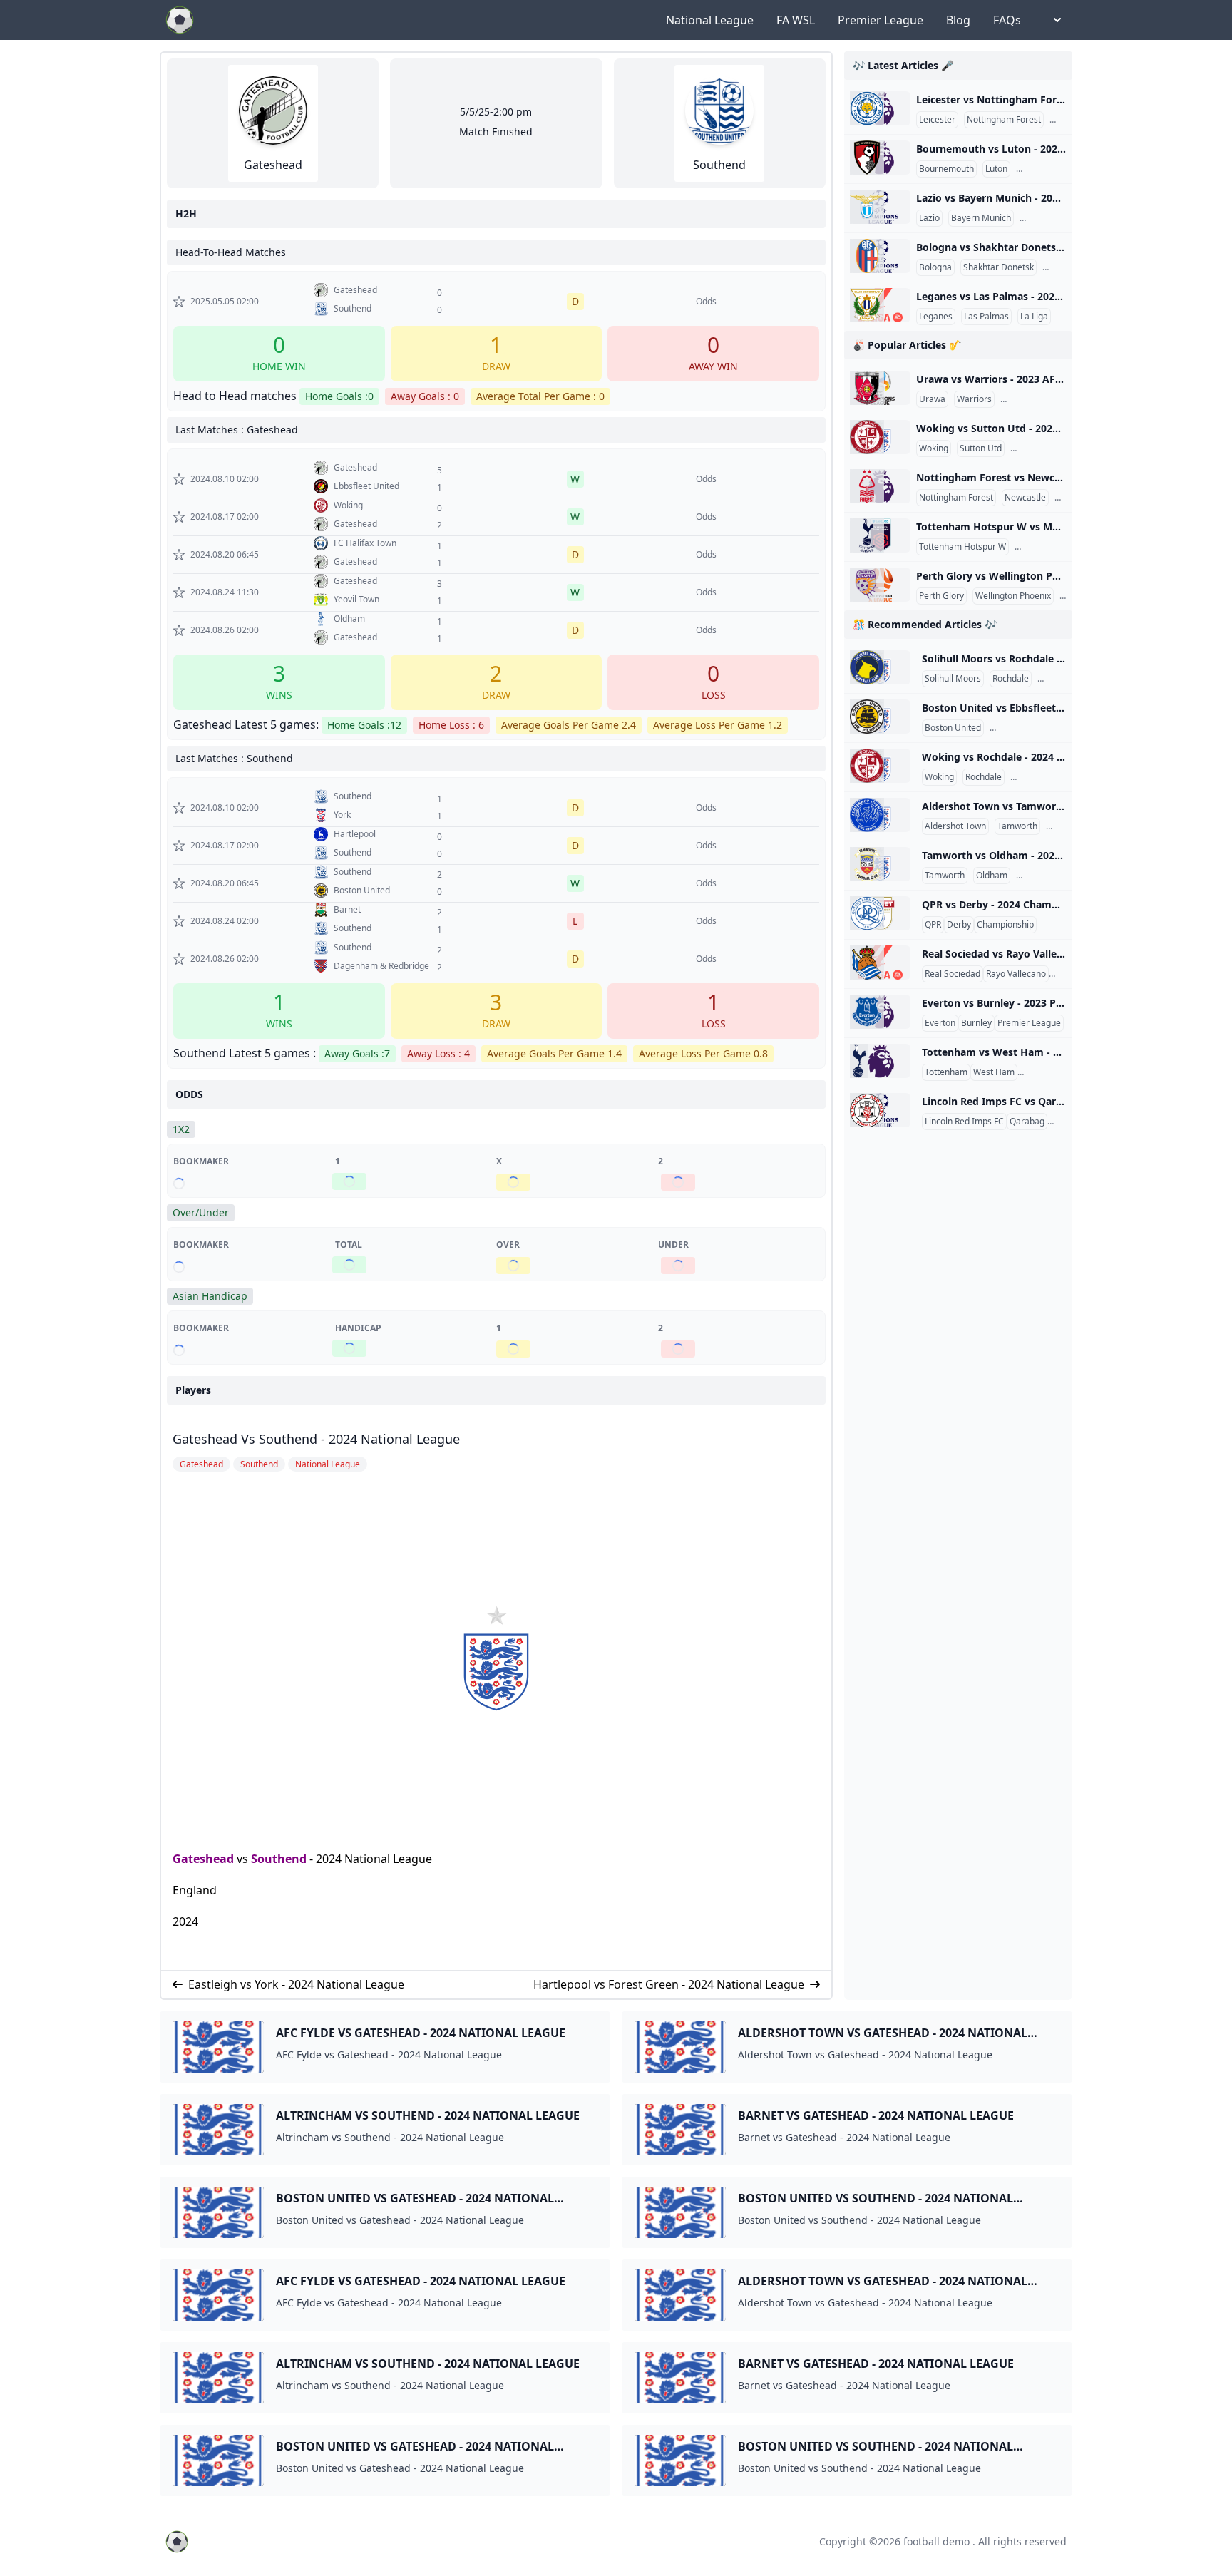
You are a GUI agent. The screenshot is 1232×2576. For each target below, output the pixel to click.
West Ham (994, 1072)
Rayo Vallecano (1016, 974)
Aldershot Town (955, 826)
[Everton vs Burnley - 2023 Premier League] (880, 1012)
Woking (934, 448)
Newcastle (1025, 498)
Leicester (937, 120)
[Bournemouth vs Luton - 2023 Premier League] (880, 158)
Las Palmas (986, 317)
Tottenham (946, 1072)
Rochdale (1011, 679)
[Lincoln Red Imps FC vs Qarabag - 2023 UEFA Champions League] (880, 1110)
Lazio (929, 218)
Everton (940, 1023)
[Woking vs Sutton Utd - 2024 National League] (880, 437)
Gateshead (203, 1859)
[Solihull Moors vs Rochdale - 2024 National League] (880, 667)
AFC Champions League (1050, 399)
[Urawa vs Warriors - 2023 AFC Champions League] (880, 388)
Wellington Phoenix (1013, 596)
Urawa (932, 399)
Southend (279, 1859)
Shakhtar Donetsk (999, 267)
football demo (936, 2541)
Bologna (935, 267)
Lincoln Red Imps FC (964, 1122)
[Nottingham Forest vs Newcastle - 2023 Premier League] (880, 486)
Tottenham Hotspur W (962, 547)
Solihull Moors (953, 679)
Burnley (976, 1023)
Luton (996, 169)
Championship (1005, 925)
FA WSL (796, 20)
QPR (933, 925)
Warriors (974, 399)
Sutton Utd (981, 448)
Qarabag (1027, 1122)
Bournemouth (946, 169)
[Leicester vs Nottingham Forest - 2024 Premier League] (880, 108)
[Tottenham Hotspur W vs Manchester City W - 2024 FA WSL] (880, 535)
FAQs (1007, 20)
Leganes (936, 317)
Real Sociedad (953, 974)
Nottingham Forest (1004, 120)
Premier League (881, 20)
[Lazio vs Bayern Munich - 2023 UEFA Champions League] (880, 207)
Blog (958, 20)
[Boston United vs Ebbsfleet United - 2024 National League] (880, 717)
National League (710, 20)
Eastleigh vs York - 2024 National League (296, 1984)
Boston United (953, 728)
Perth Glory (941, 596)
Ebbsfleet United (1025, 728)
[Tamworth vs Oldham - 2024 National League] (880, 864)
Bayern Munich (981, 218)
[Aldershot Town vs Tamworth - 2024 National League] (880, 815)
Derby (959, 925)
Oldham (992, 876)
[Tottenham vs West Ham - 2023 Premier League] (880, 1061)
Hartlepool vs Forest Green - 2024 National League (669, 1984)
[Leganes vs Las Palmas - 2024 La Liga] (880, 305)
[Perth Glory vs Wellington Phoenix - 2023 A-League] (880, 585)
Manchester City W (1055, 547)
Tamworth (1017, 826)
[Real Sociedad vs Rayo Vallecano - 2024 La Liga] (880, 963)
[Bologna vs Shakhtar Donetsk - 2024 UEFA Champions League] (880, 256)
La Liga (1034, 317)
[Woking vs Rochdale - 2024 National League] (880, 766)
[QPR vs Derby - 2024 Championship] (880, 913)
